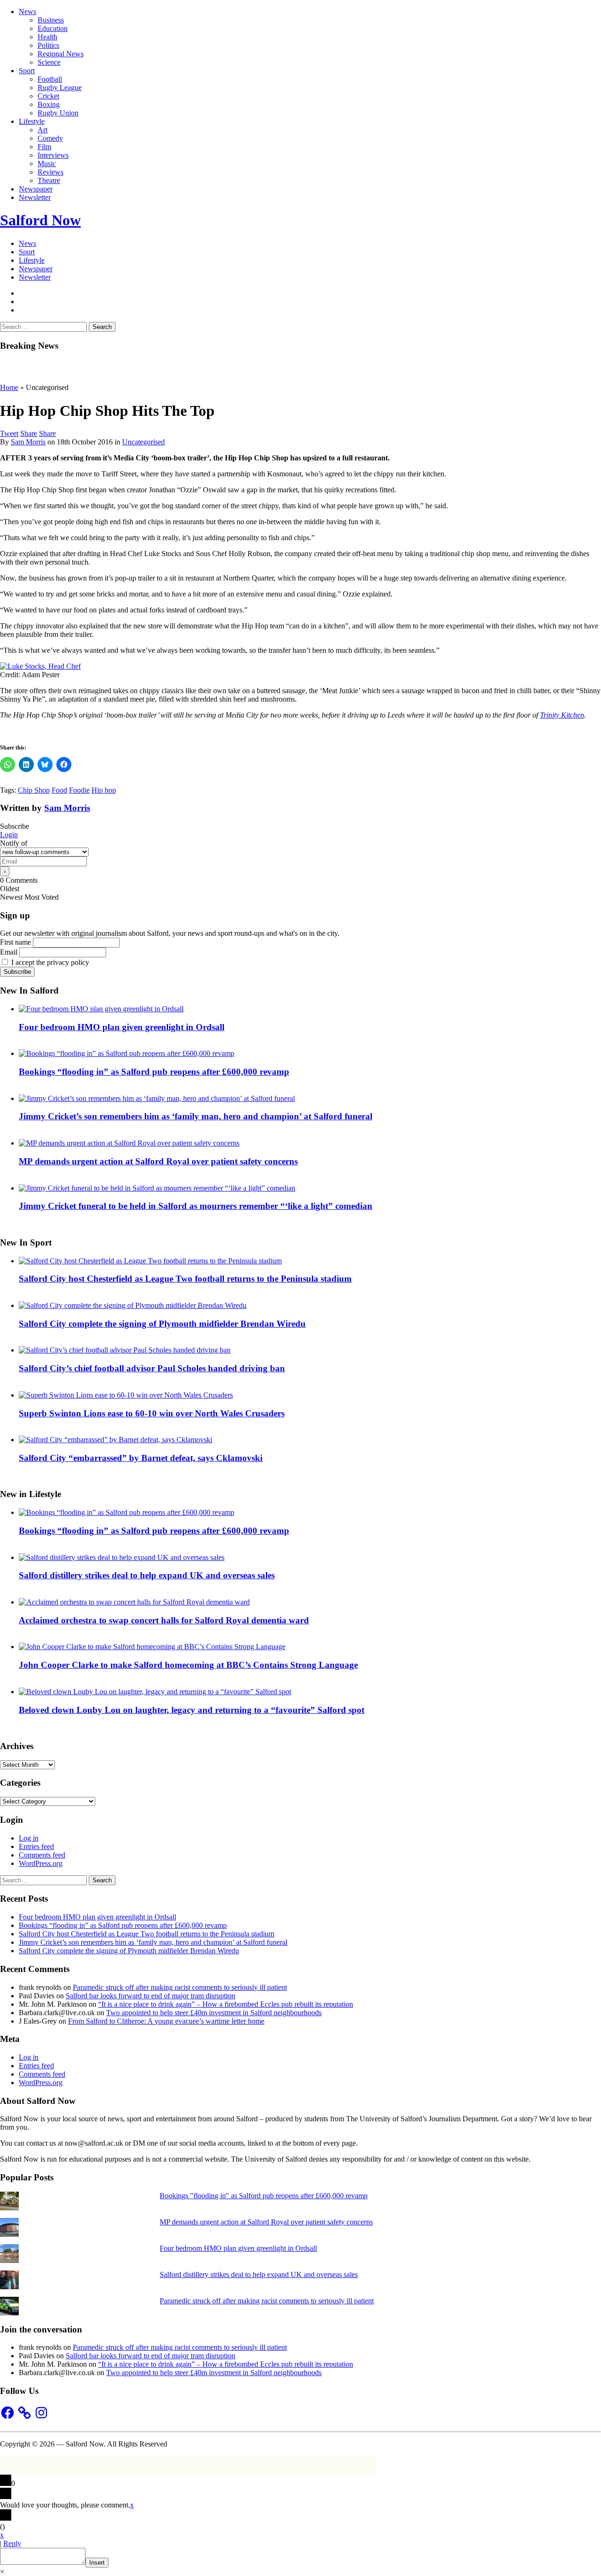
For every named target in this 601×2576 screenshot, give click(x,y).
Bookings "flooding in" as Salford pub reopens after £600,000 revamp (264, 2196)
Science (49, 62)
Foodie (79, 790)
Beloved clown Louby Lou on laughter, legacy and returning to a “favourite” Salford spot (192, 1710)
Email (9, 952)
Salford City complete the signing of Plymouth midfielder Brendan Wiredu (162, 1324)
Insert (97, 2563)
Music (47, 164)
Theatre (49, 180)
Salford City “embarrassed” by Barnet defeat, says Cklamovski (141, 1458)
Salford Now (40, 220)
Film (44, 147)
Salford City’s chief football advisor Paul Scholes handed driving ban (152, 1368)
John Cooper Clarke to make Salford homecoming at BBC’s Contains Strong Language (188, 1665)
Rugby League (60, 88)
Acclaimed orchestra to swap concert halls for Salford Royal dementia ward (164, 1620)
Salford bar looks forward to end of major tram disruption (150, 1996)
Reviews (50, 172)
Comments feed (42, 1855)
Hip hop (104, 790)
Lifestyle (32, 121)
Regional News (61, 54)
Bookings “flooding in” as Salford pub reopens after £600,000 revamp (154, 1072)
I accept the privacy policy (49, 962)
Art (42, 130)
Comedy (50, 138)
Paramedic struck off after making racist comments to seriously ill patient (180, 1987)
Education (53, 28)
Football (50, 79)
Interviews (53, 155)
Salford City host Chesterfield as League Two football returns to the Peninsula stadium (185, 1279)
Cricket (48, 96)
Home (9, 387)
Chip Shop (34, 790)
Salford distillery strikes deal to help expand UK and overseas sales (147, 1575)
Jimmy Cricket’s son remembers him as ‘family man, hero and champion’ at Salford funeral (196, 1116)
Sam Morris (28, 442)
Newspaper (36, 189)
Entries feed (36, 1846)
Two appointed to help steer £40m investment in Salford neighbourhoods (214, 2013)
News (27, 11)
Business (51, 20)
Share (29, 433)
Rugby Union (58, 113)
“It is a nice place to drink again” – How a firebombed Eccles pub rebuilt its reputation (226, 2004)
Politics (48, 45)
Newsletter (35, 197)
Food (59, 790)
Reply (12, 2543)
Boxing (49, 104)
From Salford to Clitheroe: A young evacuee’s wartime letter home (166, 2021)
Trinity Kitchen (562, 715)
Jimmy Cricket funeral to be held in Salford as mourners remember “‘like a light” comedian (196, 1206)
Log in (29, 1838)
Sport (27, 71)
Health (47, 37)
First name (15, 942)
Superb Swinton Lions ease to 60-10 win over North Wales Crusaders (152, 1413)
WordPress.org (41, 1863)
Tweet (9, 433)
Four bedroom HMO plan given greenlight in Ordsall (122, 1027)
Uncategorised (143, 442)
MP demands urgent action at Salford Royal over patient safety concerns (158, 1161)
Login (9, 835)
